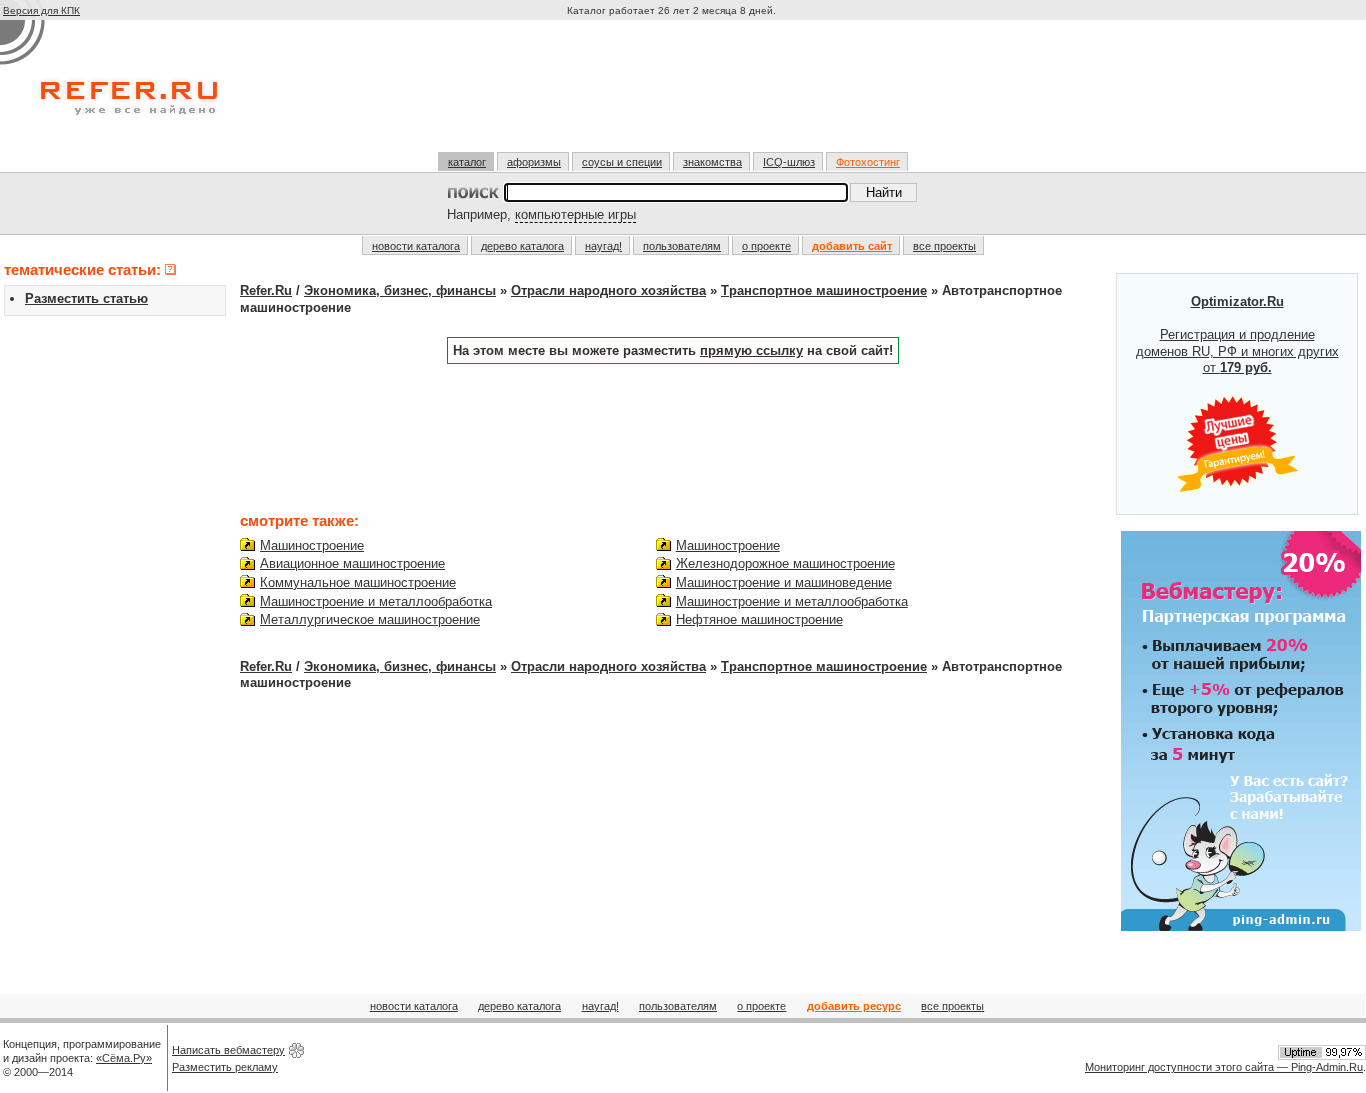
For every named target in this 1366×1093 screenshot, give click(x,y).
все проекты (944, 246)
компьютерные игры (575, 214)
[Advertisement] (674, 94)
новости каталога (416, 246)
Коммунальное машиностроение (358, 582)
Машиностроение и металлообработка (376, 601)
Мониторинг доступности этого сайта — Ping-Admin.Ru (1224, 1067)
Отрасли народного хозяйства (608, 290)
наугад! (603, 246)
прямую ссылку (751, 350)
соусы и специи (622, 162)
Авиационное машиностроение (352, 563)
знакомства (712, 162)
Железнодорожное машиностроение (785, 563)
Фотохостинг (868, 162)
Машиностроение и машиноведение (784, 582)
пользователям (682, 246)
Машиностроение (312, 545)
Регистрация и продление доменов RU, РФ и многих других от (1237, 335)
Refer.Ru (266, 290)
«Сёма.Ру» (124, 1058)
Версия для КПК (41, 10)
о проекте (766, 246)
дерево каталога (522, 246)
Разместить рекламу (225, 1067)
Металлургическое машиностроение (370, 619)
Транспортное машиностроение (824, 290)
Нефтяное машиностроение (759, 619)
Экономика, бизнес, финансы (400, 290)
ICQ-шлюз (789, 162)
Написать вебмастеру (228, 1050)
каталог (467, 162)
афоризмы (534, 162)
